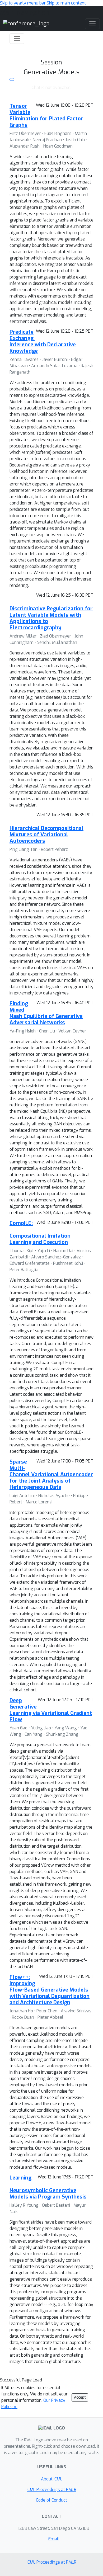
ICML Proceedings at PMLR (51, 2490)
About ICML (52, 2479)
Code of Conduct (51, 2500)
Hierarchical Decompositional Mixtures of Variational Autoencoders (46, 835)
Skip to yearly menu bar (23, 3)
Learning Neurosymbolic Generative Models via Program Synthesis (48, 2187)
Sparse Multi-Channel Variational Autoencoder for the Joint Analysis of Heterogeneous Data (51, 1475)
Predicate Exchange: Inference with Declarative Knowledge (43, 341)
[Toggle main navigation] (92, 24)
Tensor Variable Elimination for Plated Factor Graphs (46, 115)
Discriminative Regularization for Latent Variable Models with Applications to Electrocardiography (51, 618)
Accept (80, 2397)
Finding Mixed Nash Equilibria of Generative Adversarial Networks (46, 1013)
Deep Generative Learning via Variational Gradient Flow (51, 1710)
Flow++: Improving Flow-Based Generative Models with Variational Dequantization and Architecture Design (50, 1990)
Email (54, 2539)
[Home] (26, 23)
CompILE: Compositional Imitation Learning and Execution (40, 1233)
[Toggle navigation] (17, 39)
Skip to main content (66, 3)
